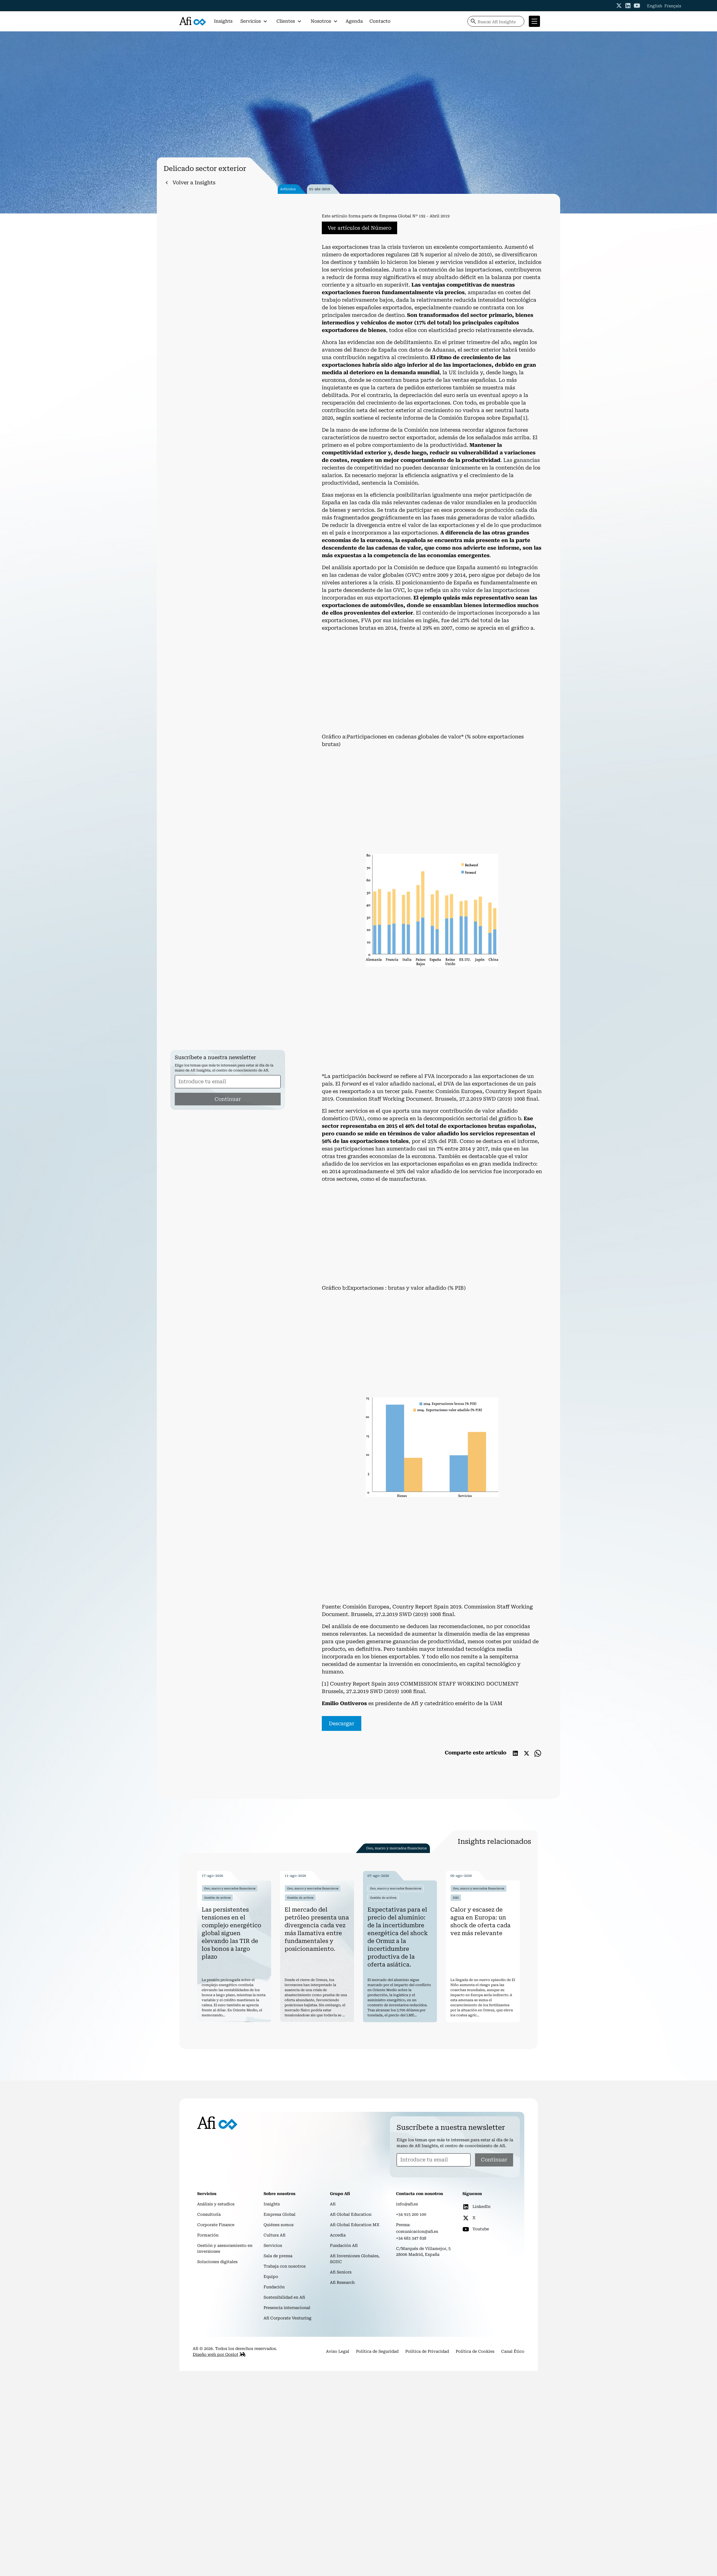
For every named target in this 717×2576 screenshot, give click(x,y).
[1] (524, 418)
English (655, 6)
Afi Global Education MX (355, 2225)
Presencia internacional (287, 2308)
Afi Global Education (351, 2214)
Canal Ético (513, 2351)
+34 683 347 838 (411, 2238)
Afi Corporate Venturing (288, 2318)
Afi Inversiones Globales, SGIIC (355, 2259)
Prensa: (403, 2225)
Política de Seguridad (377, 2351)
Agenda (354, 21)
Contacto (380, 21)
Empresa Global (280, 2214)
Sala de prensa (278, 2256)
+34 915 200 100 (411, 2214)
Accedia (338, 2235)
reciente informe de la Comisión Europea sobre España (451, 418)
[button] (254, 21)
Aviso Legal (338, 2351)
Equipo (271, 2277)
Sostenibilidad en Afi (284, 2297)
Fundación (274, 2287)
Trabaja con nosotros (285, 2266)
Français (673, 6)
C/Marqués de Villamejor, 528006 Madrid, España (423, 2251)
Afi (333, 2204)
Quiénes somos (279, 2225)
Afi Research (342, 2282)
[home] (193, 21)
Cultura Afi (274, 2235)
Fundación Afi (344, 2245)
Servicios (273, 2245)
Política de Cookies (475, 2351)
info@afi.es (407, 2204)
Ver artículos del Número (359, 228)
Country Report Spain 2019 (427, 1607)
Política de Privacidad (427, 2351)
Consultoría (209, 2214)
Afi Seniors (341, 2272)
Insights (223, 21)
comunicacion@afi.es (417, 2231)
